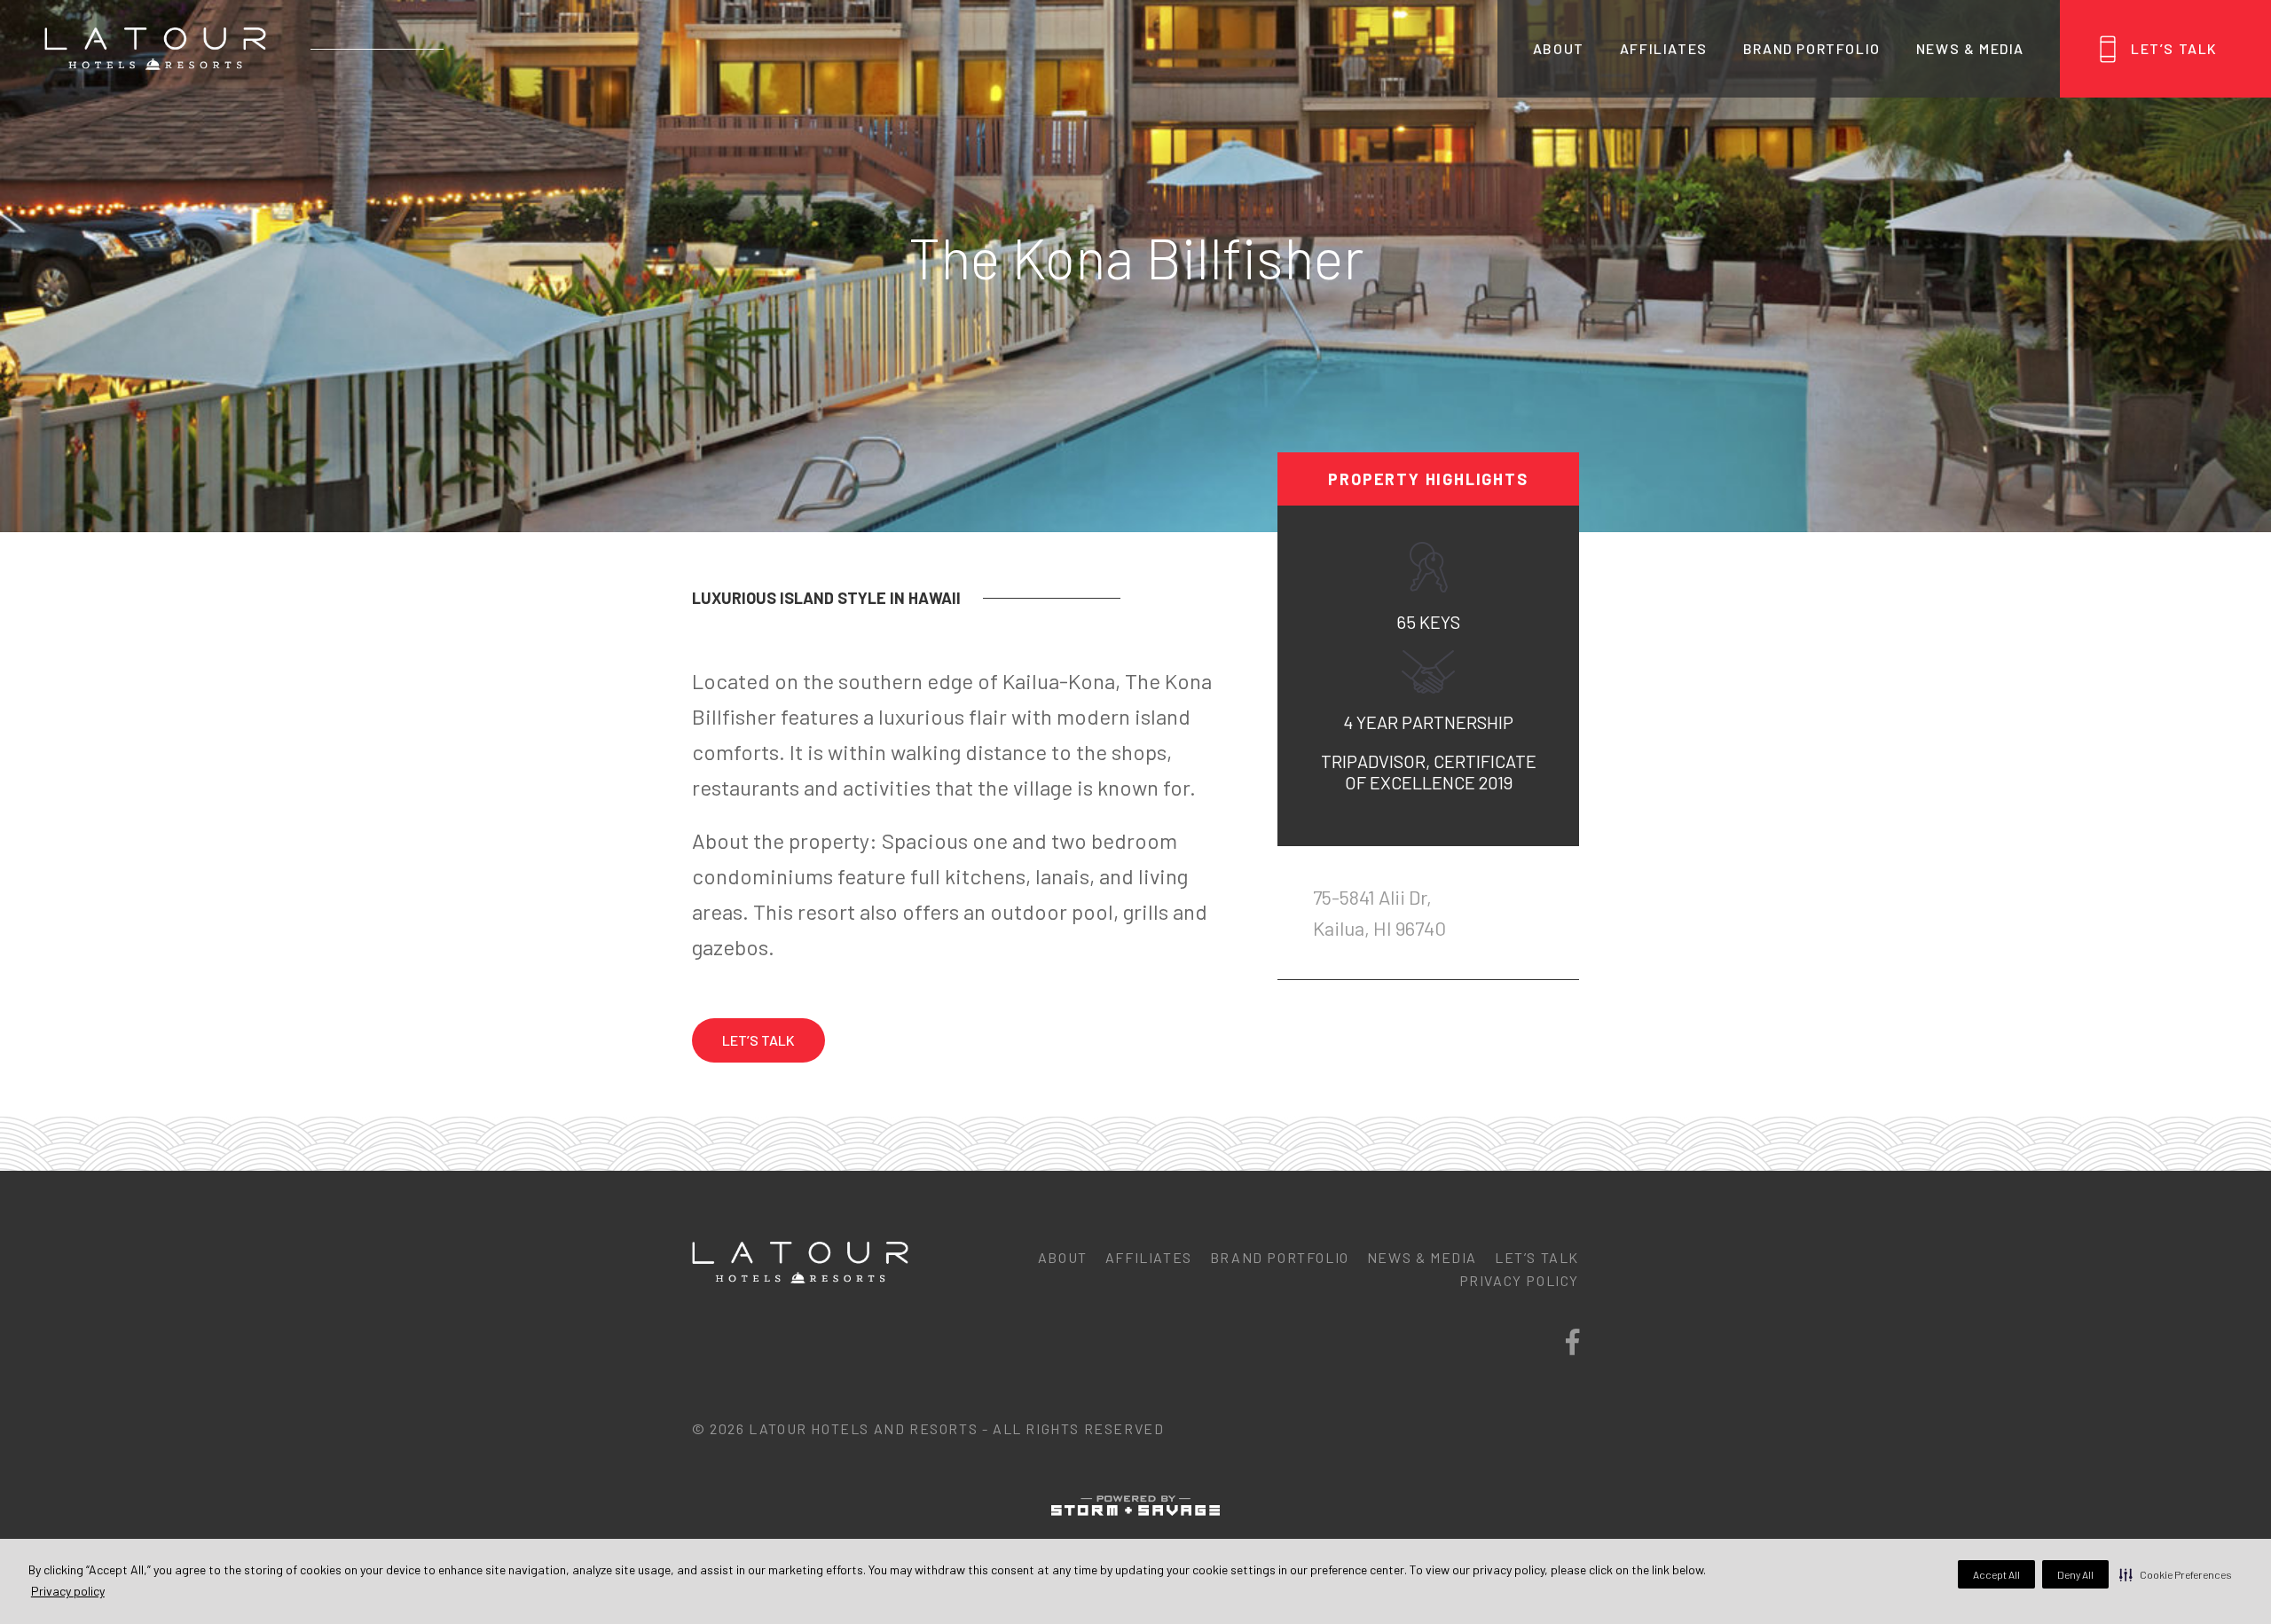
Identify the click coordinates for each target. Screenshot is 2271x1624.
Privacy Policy (1519, 1280)
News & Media (1970, 48)
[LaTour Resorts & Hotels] (155, 49)
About (1559, 48)
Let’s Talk (2174, 48)
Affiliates (1664, 48)
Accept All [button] (1996, 1574)
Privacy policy (68, 1591)
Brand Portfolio (1812, 48)
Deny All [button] (2075, 1574)
